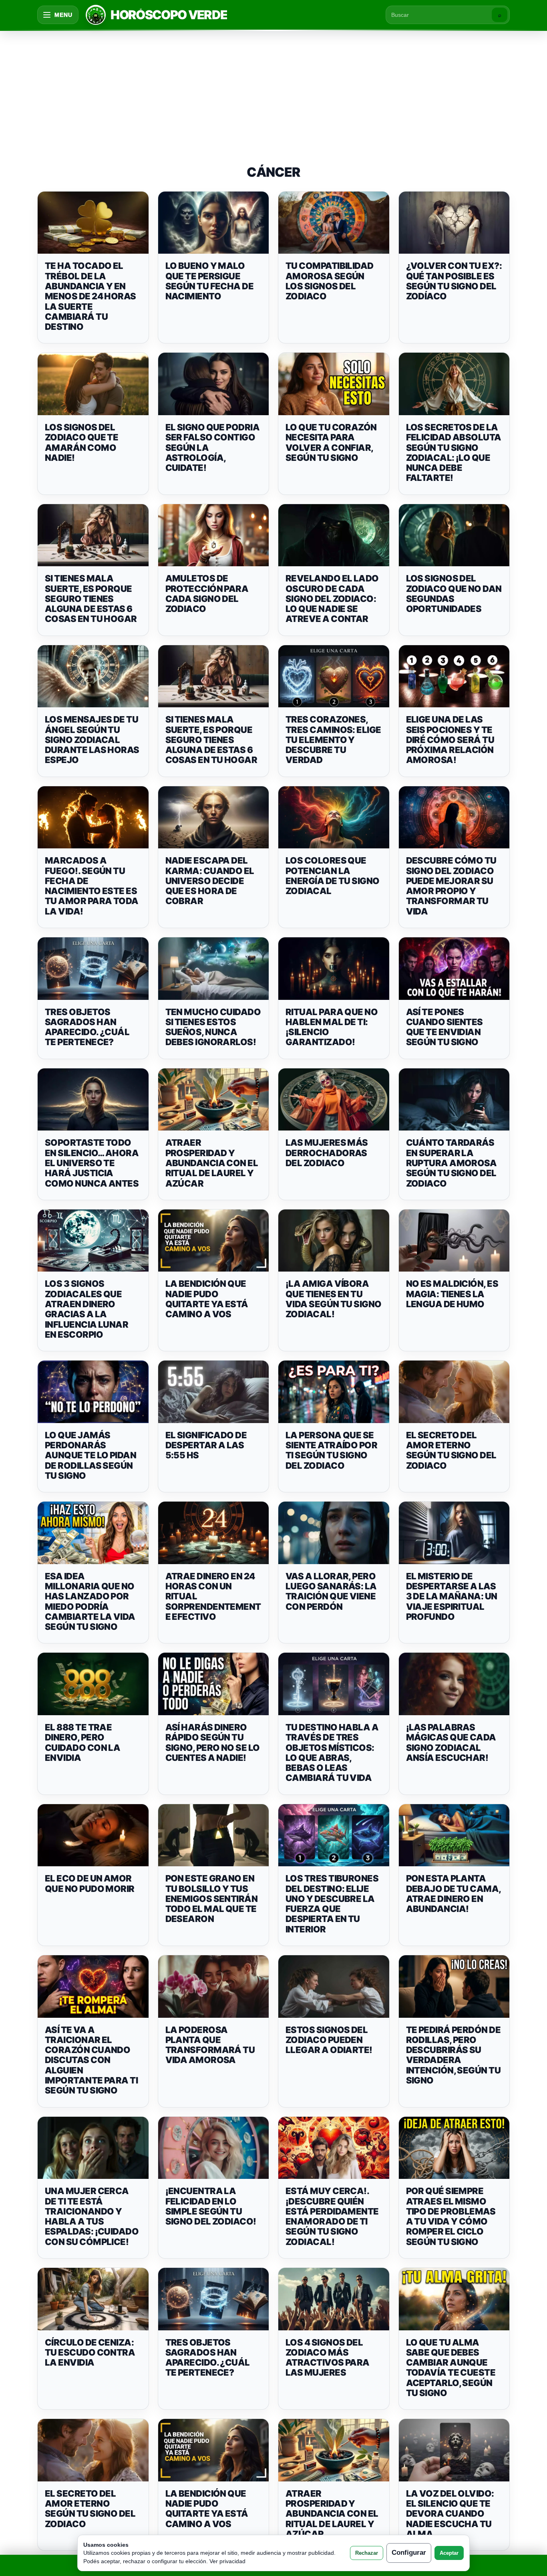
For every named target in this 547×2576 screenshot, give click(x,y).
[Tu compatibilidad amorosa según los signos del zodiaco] (334, 223)
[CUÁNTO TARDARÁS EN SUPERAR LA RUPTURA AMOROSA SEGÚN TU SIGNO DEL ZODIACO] (454, 1100)
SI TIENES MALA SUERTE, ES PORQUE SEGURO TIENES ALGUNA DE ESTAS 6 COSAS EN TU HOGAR (91, 599)
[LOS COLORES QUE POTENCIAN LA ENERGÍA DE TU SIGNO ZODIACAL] (334, 818)
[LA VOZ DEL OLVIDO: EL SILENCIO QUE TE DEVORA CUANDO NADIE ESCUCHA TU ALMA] (454, 2450)
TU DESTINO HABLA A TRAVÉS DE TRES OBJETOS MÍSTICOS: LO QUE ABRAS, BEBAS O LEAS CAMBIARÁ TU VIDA (332, 1752)
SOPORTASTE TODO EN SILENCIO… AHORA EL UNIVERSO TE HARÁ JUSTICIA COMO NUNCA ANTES (92, 1163)
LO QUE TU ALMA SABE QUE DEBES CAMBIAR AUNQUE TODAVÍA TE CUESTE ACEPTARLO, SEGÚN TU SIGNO (451, 2368)
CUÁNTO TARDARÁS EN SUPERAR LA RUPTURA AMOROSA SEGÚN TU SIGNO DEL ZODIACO (451, 1163)
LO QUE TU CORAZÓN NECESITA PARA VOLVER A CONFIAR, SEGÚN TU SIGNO (331, 442)
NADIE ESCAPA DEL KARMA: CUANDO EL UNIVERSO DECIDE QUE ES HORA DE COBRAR (210, 881)
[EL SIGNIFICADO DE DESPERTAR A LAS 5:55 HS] (214, 1392)
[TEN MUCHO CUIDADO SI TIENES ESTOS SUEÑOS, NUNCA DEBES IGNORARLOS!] (214, 969)
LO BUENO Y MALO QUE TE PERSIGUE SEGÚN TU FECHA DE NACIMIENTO (210, 281)
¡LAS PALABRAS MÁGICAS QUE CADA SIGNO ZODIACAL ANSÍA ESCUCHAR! (451, 1742)
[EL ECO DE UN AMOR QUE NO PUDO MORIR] (93, 1835)
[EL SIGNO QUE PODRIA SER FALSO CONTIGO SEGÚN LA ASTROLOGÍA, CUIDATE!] (214, 384)
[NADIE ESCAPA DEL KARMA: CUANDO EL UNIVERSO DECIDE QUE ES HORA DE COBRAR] (214, 818)
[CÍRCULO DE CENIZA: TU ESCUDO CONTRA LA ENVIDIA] (93, 2299)
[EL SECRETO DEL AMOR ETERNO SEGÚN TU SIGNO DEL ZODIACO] (454, 1392)
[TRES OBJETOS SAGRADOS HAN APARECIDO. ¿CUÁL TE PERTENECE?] (93, 969)
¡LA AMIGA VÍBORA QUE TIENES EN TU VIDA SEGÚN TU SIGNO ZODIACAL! (334, 1299)
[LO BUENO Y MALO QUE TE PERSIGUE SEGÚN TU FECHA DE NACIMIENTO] (214, 223)
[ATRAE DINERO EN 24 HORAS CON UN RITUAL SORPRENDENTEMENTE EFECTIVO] (214, 1533)
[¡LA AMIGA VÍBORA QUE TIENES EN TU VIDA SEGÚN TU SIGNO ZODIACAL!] (334, 1241)
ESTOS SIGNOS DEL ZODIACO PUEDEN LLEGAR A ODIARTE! (329, 2040)
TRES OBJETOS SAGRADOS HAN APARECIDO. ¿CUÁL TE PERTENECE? (87, 1027)
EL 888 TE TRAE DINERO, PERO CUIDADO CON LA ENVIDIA (82, 1742)
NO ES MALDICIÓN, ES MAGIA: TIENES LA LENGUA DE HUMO (452, 1294)
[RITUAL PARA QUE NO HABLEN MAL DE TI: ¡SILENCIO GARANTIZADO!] (334, 969)
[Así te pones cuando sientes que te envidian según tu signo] (454, 969)
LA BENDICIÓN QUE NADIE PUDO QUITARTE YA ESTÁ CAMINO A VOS (207, 1299)
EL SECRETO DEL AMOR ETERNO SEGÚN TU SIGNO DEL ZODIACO (451, 1450)
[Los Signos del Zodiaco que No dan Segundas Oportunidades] (454, 535)
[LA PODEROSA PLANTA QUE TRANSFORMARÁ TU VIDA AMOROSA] (214, 1987)
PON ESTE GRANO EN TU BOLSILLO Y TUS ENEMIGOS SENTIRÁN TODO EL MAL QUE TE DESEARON (212, 1899)
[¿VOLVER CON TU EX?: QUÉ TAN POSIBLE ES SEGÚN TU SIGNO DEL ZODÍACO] (454, 223)
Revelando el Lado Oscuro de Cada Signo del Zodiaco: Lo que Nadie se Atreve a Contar (332, 599)
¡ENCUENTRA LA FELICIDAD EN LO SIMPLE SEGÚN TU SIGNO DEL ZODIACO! (211, 2206)
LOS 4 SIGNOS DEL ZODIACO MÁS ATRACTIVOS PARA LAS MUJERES (328, 2358)
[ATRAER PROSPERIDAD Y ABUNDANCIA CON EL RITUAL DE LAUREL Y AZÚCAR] (214, 1100)
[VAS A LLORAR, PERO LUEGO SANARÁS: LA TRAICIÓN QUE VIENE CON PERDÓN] (334, 1533)
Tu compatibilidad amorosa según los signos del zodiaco (330, 281)
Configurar (409, 2553)
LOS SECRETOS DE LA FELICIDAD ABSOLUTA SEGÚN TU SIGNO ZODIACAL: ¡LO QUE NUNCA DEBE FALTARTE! (454, 452)
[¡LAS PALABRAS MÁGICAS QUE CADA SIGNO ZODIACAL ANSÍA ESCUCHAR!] (454, 1684)
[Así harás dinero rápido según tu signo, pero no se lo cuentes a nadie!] (214, 1684)
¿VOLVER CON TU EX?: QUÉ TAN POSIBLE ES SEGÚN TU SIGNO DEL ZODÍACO (454, 281)
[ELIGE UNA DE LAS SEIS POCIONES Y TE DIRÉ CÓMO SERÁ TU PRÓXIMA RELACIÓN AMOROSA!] (454, 676)
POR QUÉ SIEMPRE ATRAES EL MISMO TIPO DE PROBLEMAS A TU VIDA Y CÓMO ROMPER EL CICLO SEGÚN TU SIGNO (451, 2216)
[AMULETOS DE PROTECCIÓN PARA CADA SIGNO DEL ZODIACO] (214, 535)
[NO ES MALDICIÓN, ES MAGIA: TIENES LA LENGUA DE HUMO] (454, 1241)
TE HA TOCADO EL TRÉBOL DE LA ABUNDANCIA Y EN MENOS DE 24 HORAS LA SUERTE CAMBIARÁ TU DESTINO (90, 296)
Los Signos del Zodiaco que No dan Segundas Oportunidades (454, 594)
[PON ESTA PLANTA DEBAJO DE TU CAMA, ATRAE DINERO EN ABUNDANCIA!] (454, 1835)
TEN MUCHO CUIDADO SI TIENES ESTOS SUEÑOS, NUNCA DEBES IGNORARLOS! (213, 1027)
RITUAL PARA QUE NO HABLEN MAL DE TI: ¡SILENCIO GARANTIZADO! (332, 1027)
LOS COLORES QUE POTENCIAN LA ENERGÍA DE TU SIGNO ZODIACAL (333, 876)
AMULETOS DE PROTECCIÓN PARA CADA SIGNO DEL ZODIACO (207, 594)
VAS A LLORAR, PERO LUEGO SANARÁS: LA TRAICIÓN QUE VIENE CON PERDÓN (331, 1591)
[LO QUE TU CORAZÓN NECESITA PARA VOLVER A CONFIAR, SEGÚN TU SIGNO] (334, 384)
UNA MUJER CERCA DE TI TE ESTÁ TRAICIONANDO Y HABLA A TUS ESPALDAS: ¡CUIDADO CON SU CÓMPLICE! (92, 2216)
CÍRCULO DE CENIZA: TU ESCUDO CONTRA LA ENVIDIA (90, 2353)
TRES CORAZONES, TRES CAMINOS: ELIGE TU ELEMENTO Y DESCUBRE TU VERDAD (333, 740)
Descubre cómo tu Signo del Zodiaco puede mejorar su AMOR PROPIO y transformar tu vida (451, 886)
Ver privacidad (227, 2561)
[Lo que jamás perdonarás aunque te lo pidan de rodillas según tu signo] (93, 1392)
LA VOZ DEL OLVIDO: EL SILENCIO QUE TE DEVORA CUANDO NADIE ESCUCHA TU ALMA (450, 2514)
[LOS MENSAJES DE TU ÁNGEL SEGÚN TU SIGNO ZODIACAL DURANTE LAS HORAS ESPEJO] (93, 676)
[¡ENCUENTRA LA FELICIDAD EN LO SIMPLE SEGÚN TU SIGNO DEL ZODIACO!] (214, 2148)
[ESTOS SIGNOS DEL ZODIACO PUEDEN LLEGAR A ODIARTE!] (334, 1987)
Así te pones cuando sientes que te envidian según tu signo (444, 1027)
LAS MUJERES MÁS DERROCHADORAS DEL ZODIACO (327, 1153)
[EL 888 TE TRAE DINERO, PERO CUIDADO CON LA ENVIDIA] (93, 1684)
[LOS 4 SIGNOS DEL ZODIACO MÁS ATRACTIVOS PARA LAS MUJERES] (334, 2299)
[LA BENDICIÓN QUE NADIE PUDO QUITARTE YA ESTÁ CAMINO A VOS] (214, 1241)
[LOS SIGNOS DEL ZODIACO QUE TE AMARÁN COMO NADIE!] (93, 384)
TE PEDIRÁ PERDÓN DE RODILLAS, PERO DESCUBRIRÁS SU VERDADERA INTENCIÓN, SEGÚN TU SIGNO (453, 2055)
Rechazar (367, 2553)
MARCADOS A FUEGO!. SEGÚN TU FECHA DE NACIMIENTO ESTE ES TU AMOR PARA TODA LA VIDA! (92, 886)
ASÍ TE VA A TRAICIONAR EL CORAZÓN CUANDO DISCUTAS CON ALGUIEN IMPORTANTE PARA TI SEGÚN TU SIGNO (91, 2060)
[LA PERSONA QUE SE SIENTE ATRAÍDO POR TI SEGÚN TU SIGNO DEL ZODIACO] (334, 1392)
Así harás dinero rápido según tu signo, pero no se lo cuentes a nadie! (213, 1742)
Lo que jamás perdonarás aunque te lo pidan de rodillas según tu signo (90, 1455)
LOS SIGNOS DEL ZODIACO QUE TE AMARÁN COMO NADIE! (81, 442)
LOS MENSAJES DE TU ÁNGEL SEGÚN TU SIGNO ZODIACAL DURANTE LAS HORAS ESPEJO (92, 740)
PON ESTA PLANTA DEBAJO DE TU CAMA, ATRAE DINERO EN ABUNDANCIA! (453, 1894)
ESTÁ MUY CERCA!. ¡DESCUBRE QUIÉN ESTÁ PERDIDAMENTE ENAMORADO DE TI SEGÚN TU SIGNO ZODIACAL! (332, 2216)
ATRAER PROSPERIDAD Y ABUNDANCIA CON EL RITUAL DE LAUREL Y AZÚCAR (212, 1163)
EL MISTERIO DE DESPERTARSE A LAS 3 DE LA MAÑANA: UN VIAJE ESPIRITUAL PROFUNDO (452, 1596)
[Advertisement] (273, 90)
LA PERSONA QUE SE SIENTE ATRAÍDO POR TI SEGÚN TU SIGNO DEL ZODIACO (331, 1450)
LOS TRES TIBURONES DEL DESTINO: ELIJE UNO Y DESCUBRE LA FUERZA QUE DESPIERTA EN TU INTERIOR (332, 1904)
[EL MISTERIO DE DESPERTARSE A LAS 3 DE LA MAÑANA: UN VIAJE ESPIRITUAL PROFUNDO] (454, 1533)
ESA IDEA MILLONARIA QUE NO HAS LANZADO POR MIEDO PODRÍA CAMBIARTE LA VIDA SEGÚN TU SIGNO (90, 1601)
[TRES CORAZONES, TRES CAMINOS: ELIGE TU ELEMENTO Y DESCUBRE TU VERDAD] (334, 676)
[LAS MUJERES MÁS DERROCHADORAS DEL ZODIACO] (334, 1100)
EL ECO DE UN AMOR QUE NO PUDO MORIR (90, 1883)
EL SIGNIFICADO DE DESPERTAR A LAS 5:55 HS (206, 1445)
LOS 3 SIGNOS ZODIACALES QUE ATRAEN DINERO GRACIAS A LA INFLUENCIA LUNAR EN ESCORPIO (86, 1309)
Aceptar (449, 2553)
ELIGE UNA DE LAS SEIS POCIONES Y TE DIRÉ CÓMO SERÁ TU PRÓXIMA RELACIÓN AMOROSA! (450, 740)
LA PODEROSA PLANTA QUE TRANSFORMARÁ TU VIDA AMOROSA (210, 2045)
